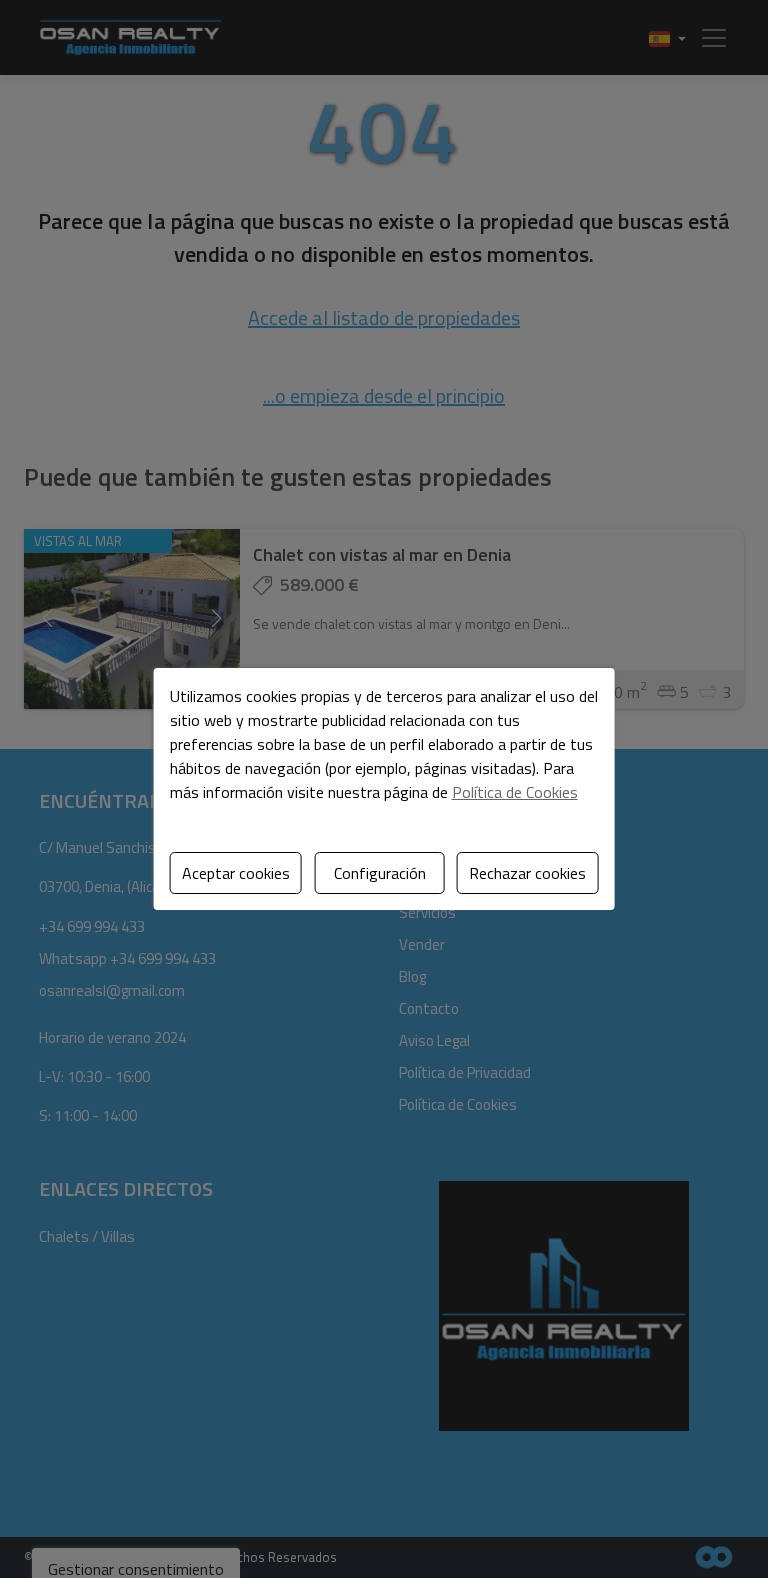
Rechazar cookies (527, 873)
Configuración (380, 873)
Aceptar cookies (236, 873)
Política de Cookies (515, 792)
